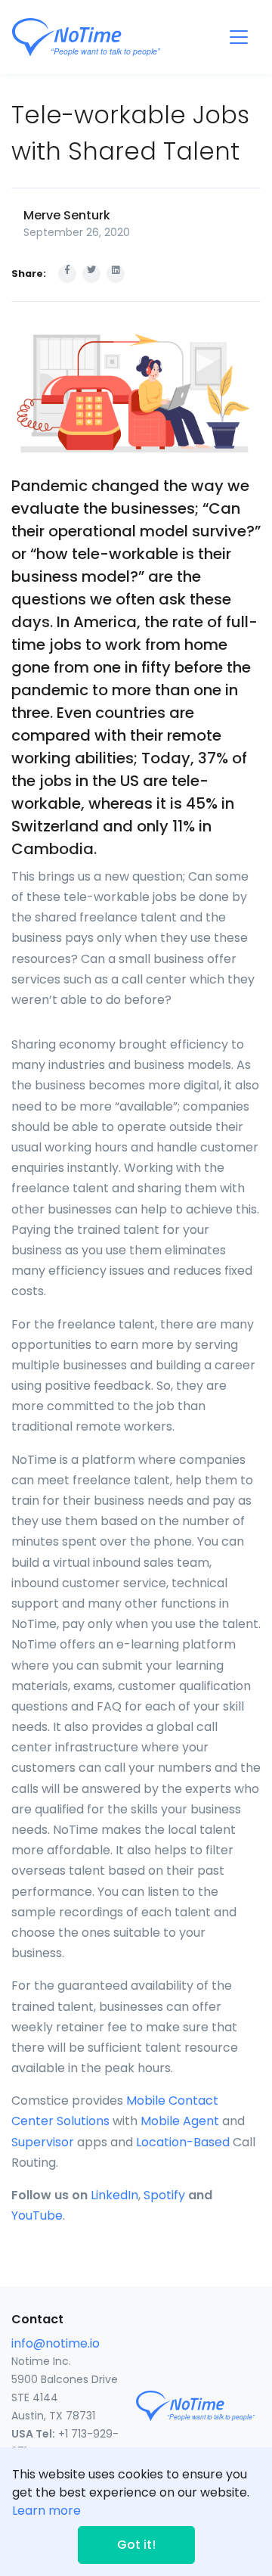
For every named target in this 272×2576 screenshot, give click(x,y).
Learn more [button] (46, 2511)
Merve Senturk (67, 215)
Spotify (164, 2195)
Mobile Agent (180, 2121)
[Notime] (114, 37)
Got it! (136, 2545)
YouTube (37, 2216)
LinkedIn (114, 2195)
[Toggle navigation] (239, 37)
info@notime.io (56, 2343)
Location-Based (183, 2142)
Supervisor (43, 2142)
